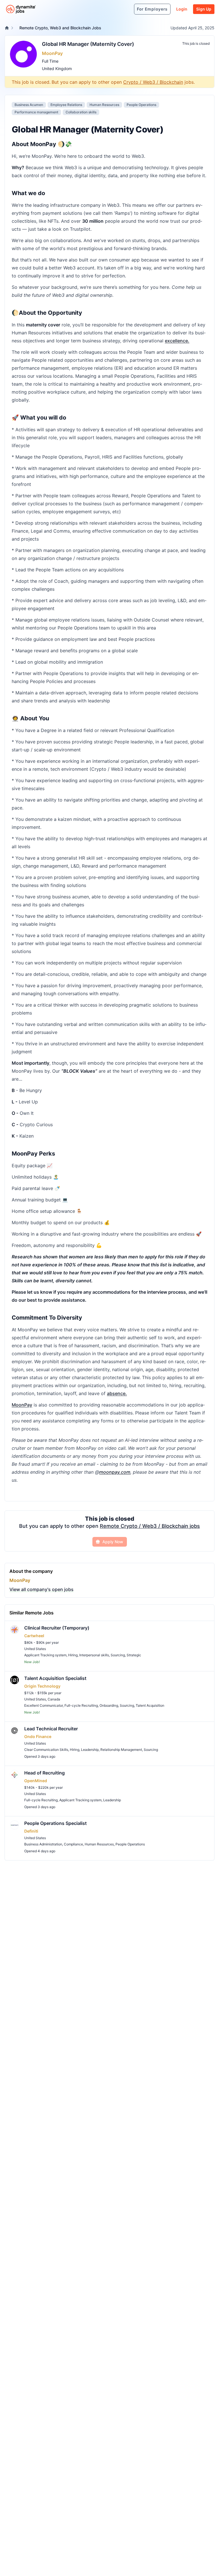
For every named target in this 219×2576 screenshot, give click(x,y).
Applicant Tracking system (45, 1655)
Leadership (90, 1750)
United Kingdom (57, 69)
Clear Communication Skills (46, 1750)
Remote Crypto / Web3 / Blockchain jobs (150, 1526)
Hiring (73, 1655)
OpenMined (36, 1781)
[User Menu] (127, 9)
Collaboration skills (81, 112)
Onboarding (109, 1705)
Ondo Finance (38, 1736)
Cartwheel (34, 1636)
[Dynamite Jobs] (7, 28)
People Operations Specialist (55, 1823)
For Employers (152, 9)
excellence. (177, 341)
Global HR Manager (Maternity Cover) (88, 44)
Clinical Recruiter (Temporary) (57, 1628)
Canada (54, 1699)
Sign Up (204, 9)
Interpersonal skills (94, 1655)
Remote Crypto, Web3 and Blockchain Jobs (60, 28)
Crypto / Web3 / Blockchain (153, 82)
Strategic (134, 1655)
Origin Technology (42, 1686)
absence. (117, 1393)
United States (35, 1649)
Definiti (31, 1831)
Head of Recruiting (44, 1773)
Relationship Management (121, 1750)
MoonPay (52, 53)
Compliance (73, 1844)
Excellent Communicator (43, 1705)
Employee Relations (66, 105)
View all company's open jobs (41, 1589)
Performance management (36, 112)
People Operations (141, 105)
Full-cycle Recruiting (81, 1705)
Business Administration (43, 1844)
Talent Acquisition (150, 1705)
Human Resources (104, 105)
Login (182, 9)
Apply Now (113, 1542)
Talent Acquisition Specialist (55, 1678)
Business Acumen (29, 105)
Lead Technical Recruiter (51, 1729)
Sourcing (118, 1655)
